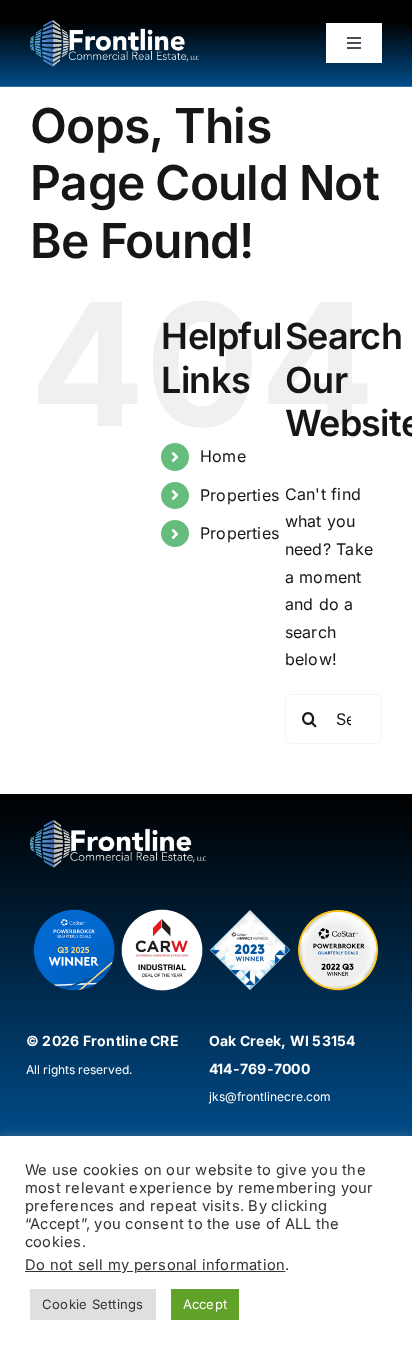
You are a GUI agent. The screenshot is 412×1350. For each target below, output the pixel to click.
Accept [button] (205, 1304)
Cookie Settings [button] (93, 1304)
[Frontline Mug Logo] (114, 28)
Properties (239, 495)
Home (223, 456)
